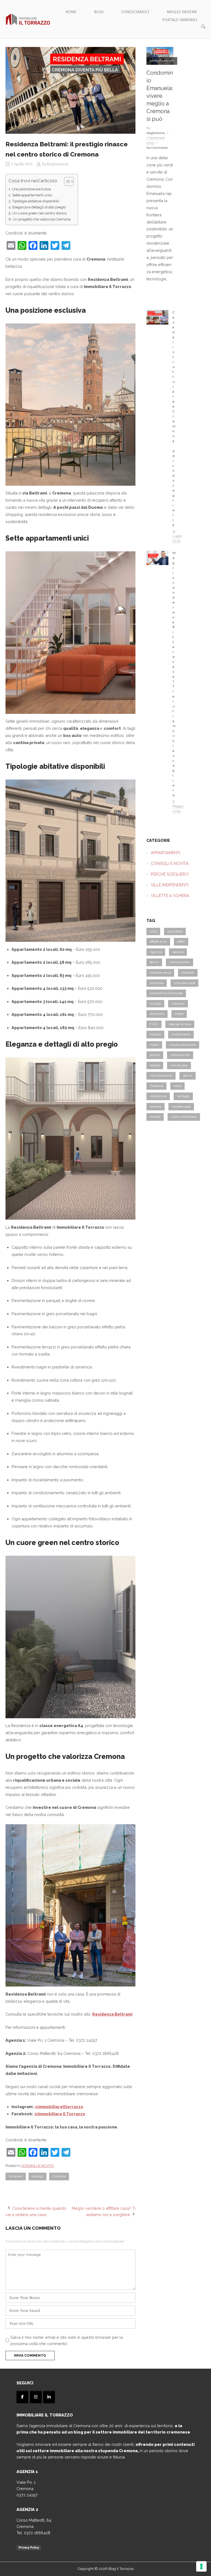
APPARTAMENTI (162, 61)
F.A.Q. (154, 1024)
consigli (38, 2176)
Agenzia (156, 952)
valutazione (158, 1096)
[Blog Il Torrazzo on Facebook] (22, 2397)
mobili (154, 1045)
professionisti (180, 1055)
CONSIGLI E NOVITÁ (38, 2166)
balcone (178, 952)
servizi (188, 1075)
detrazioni (157, 1014)
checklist (188, 973)
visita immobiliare (184, 1117)
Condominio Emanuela (166, 993)
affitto (181, 941)
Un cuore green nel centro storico (40, 213)
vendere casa (181, 1107)
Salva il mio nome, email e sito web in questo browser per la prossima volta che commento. (67, 2340)
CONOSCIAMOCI (135, 12)
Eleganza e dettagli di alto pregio (39, 207)
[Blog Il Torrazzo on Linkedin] (49, 2397)
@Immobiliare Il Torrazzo (60, 2114)
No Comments (157, 148)
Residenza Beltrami (112, 2014)
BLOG (99, 12)
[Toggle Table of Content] (66, 181)
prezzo (155, 1055)
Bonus (154, 962)
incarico (155, 1034)
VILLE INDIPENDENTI (170, 885)
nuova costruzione (183, 1045)
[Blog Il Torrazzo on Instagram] (36, 2397)
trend (177, 1086)
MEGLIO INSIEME (182, 12)
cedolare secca (160, 973)
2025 (153, 931)
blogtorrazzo (58, 164)
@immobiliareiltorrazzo (59, 2107)
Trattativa (156, 1086)
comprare (16, 2176)
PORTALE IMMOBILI (180, 20)
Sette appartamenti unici (32, 195)
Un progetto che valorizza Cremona (42, 219)
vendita (155, 1117)
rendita (155, 1065)
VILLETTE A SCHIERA (170, 896)
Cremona (59, 2176)
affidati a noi (158, 941)
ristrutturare (179, 1065)
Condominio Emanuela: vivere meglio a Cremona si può (160, 96)
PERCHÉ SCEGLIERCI (170, 874)
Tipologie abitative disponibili (36, 201)
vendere (156, 1107)
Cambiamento (180, 962)
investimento (181, 1034)
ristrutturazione (161, 1075)
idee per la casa (180, 1024)
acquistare (175, 931)
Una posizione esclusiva (31, 189)
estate (179, 1014)
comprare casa (184, 983)
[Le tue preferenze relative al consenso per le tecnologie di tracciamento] (201, 2566)
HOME (71, 12)
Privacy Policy (29, 2547)
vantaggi (183, 1096)
